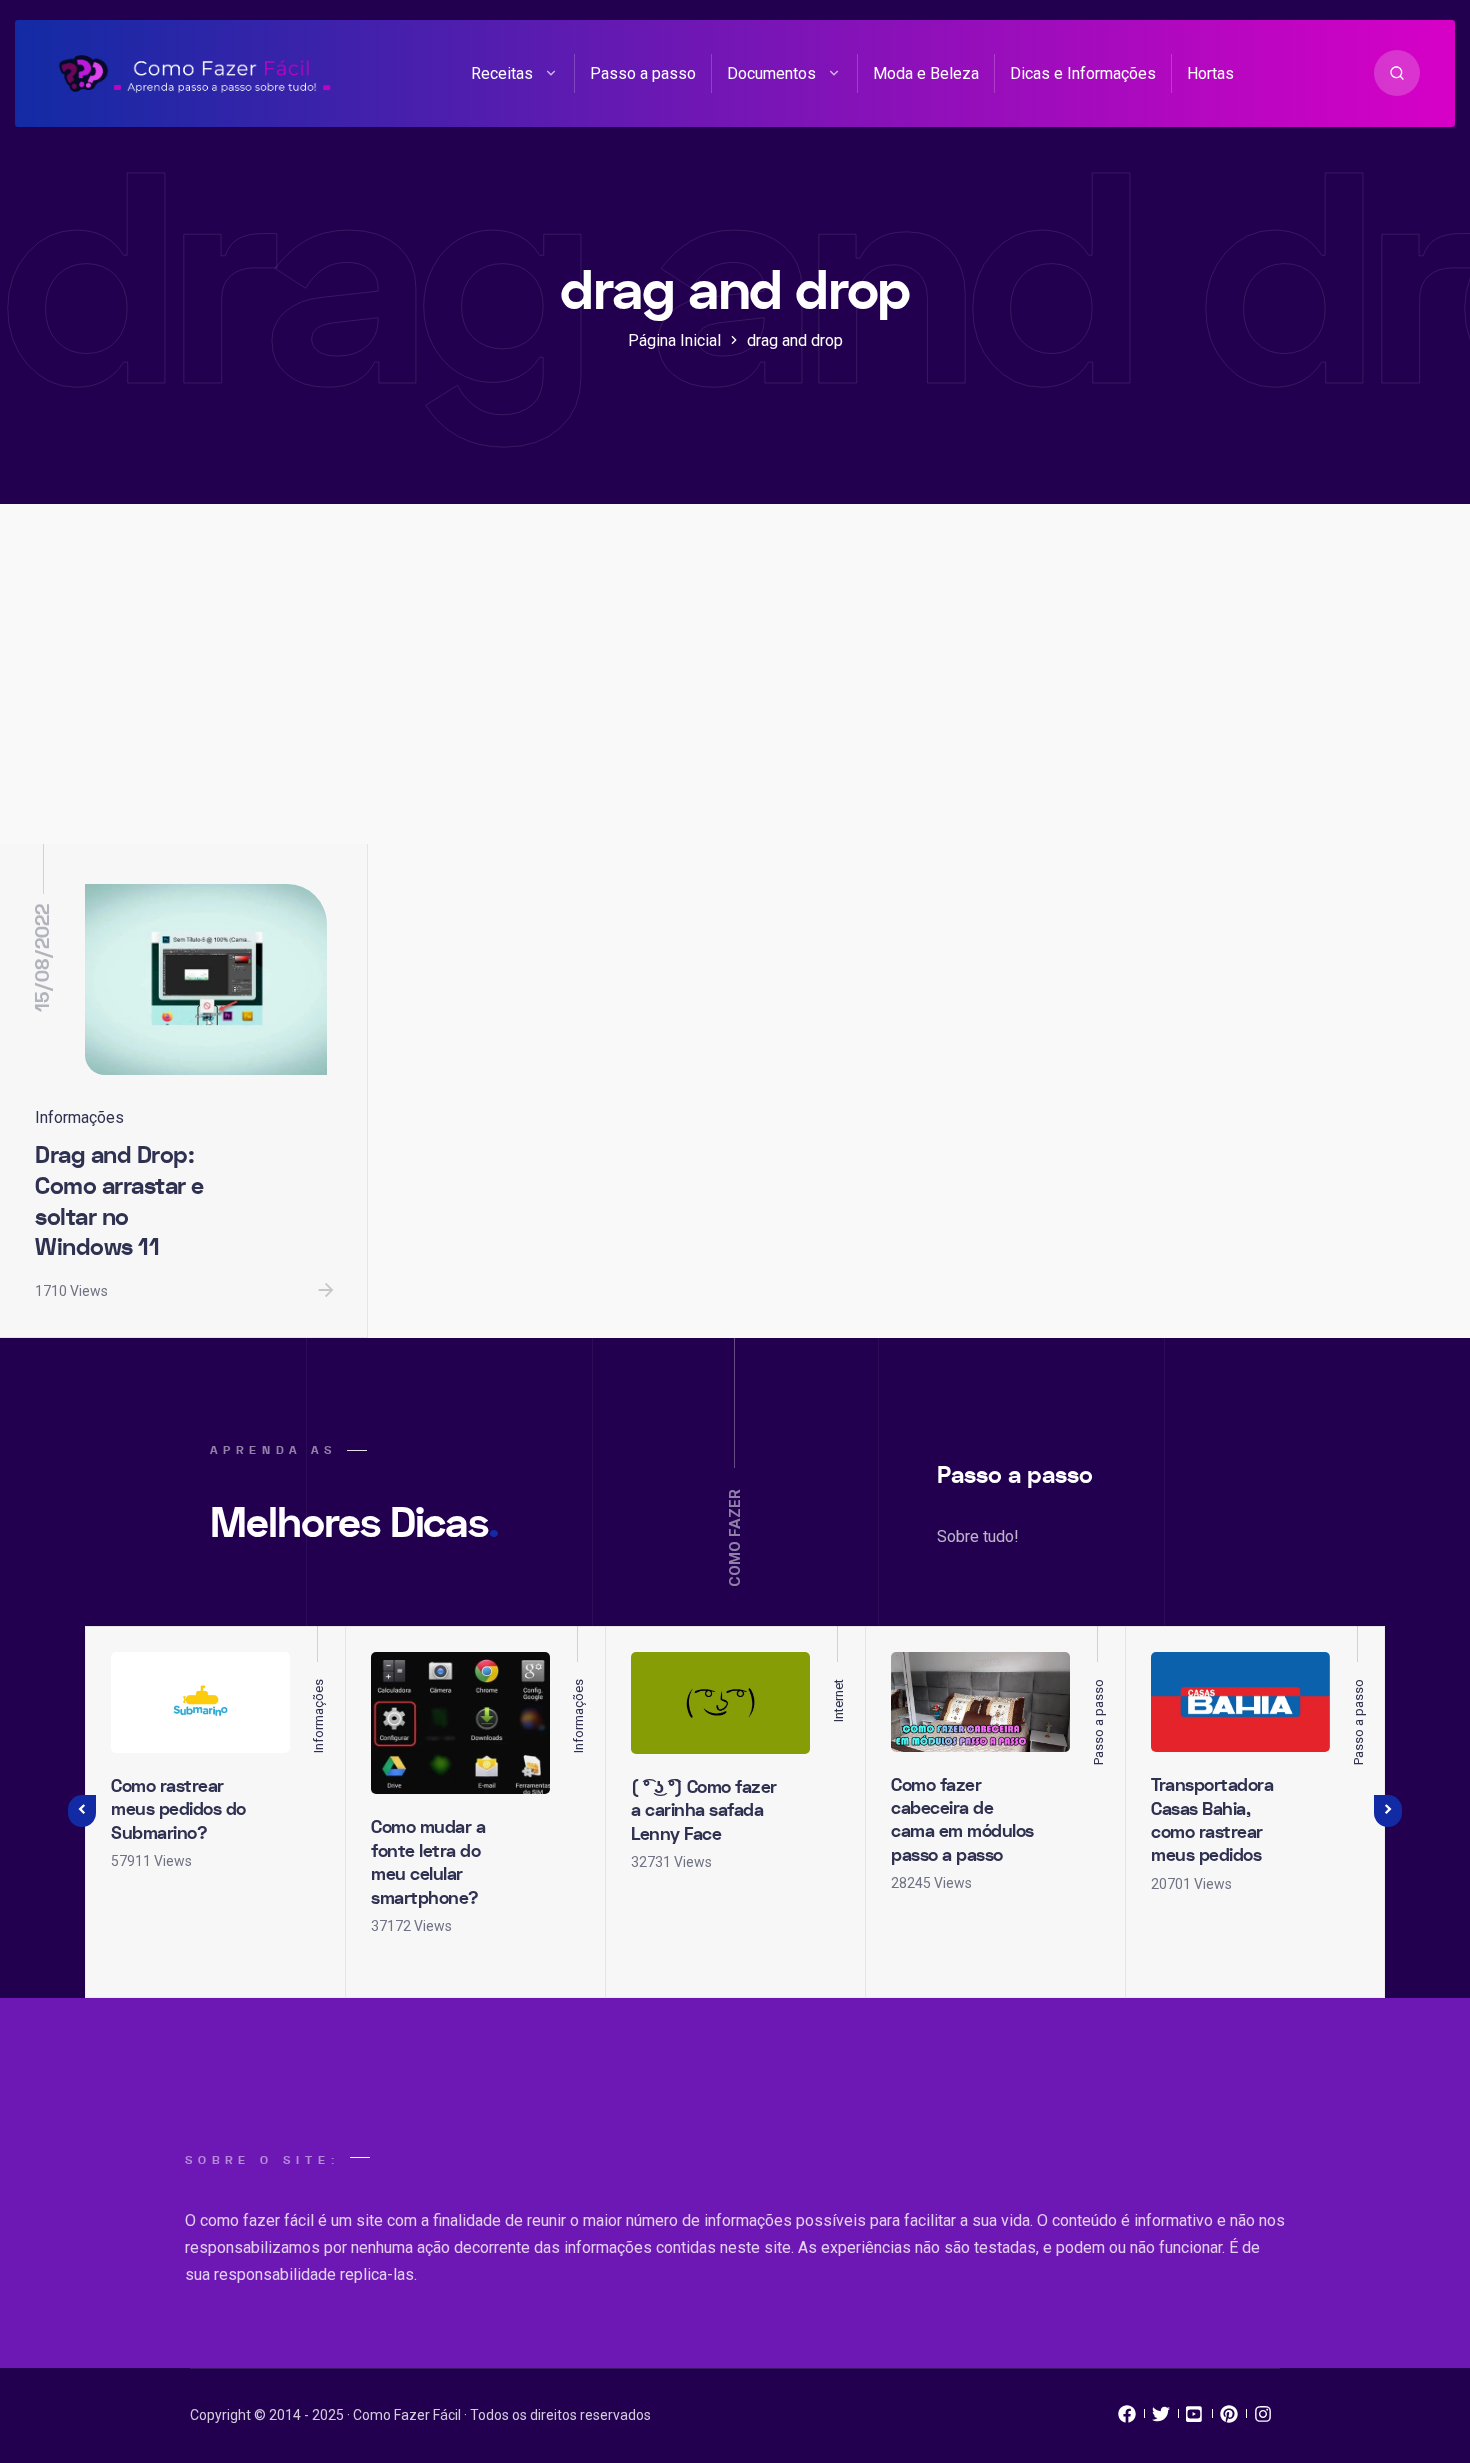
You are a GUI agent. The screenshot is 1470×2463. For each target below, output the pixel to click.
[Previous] (82, 1811)
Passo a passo (643, 73)
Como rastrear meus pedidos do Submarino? (178, 1810)
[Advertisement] (735, 694)
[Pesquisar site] (1397, 73)
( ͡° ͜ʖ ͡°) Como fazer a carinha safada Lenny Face (704, 1811)
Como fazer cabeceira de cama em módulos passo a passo (962, 1820)
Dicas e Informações (1083, 73)
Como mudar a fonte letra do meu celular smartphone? (428, 1862)
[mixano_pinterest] (1229, 2419)
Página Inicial (674, 340)
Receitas (502, 73)
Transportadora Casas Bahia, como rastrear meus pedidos (1212, 1820)
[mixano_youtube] (1195, 2419)
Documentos (771, 73)
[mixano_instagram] (1263, 2419)
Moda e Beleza (926, 73)
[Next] (1388, 1811)
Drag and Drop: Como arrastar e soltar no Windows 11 (119, 1201)
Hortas (1210, 73)
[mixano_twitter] (1161, 2419)
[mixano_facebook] (1127, 2419)
